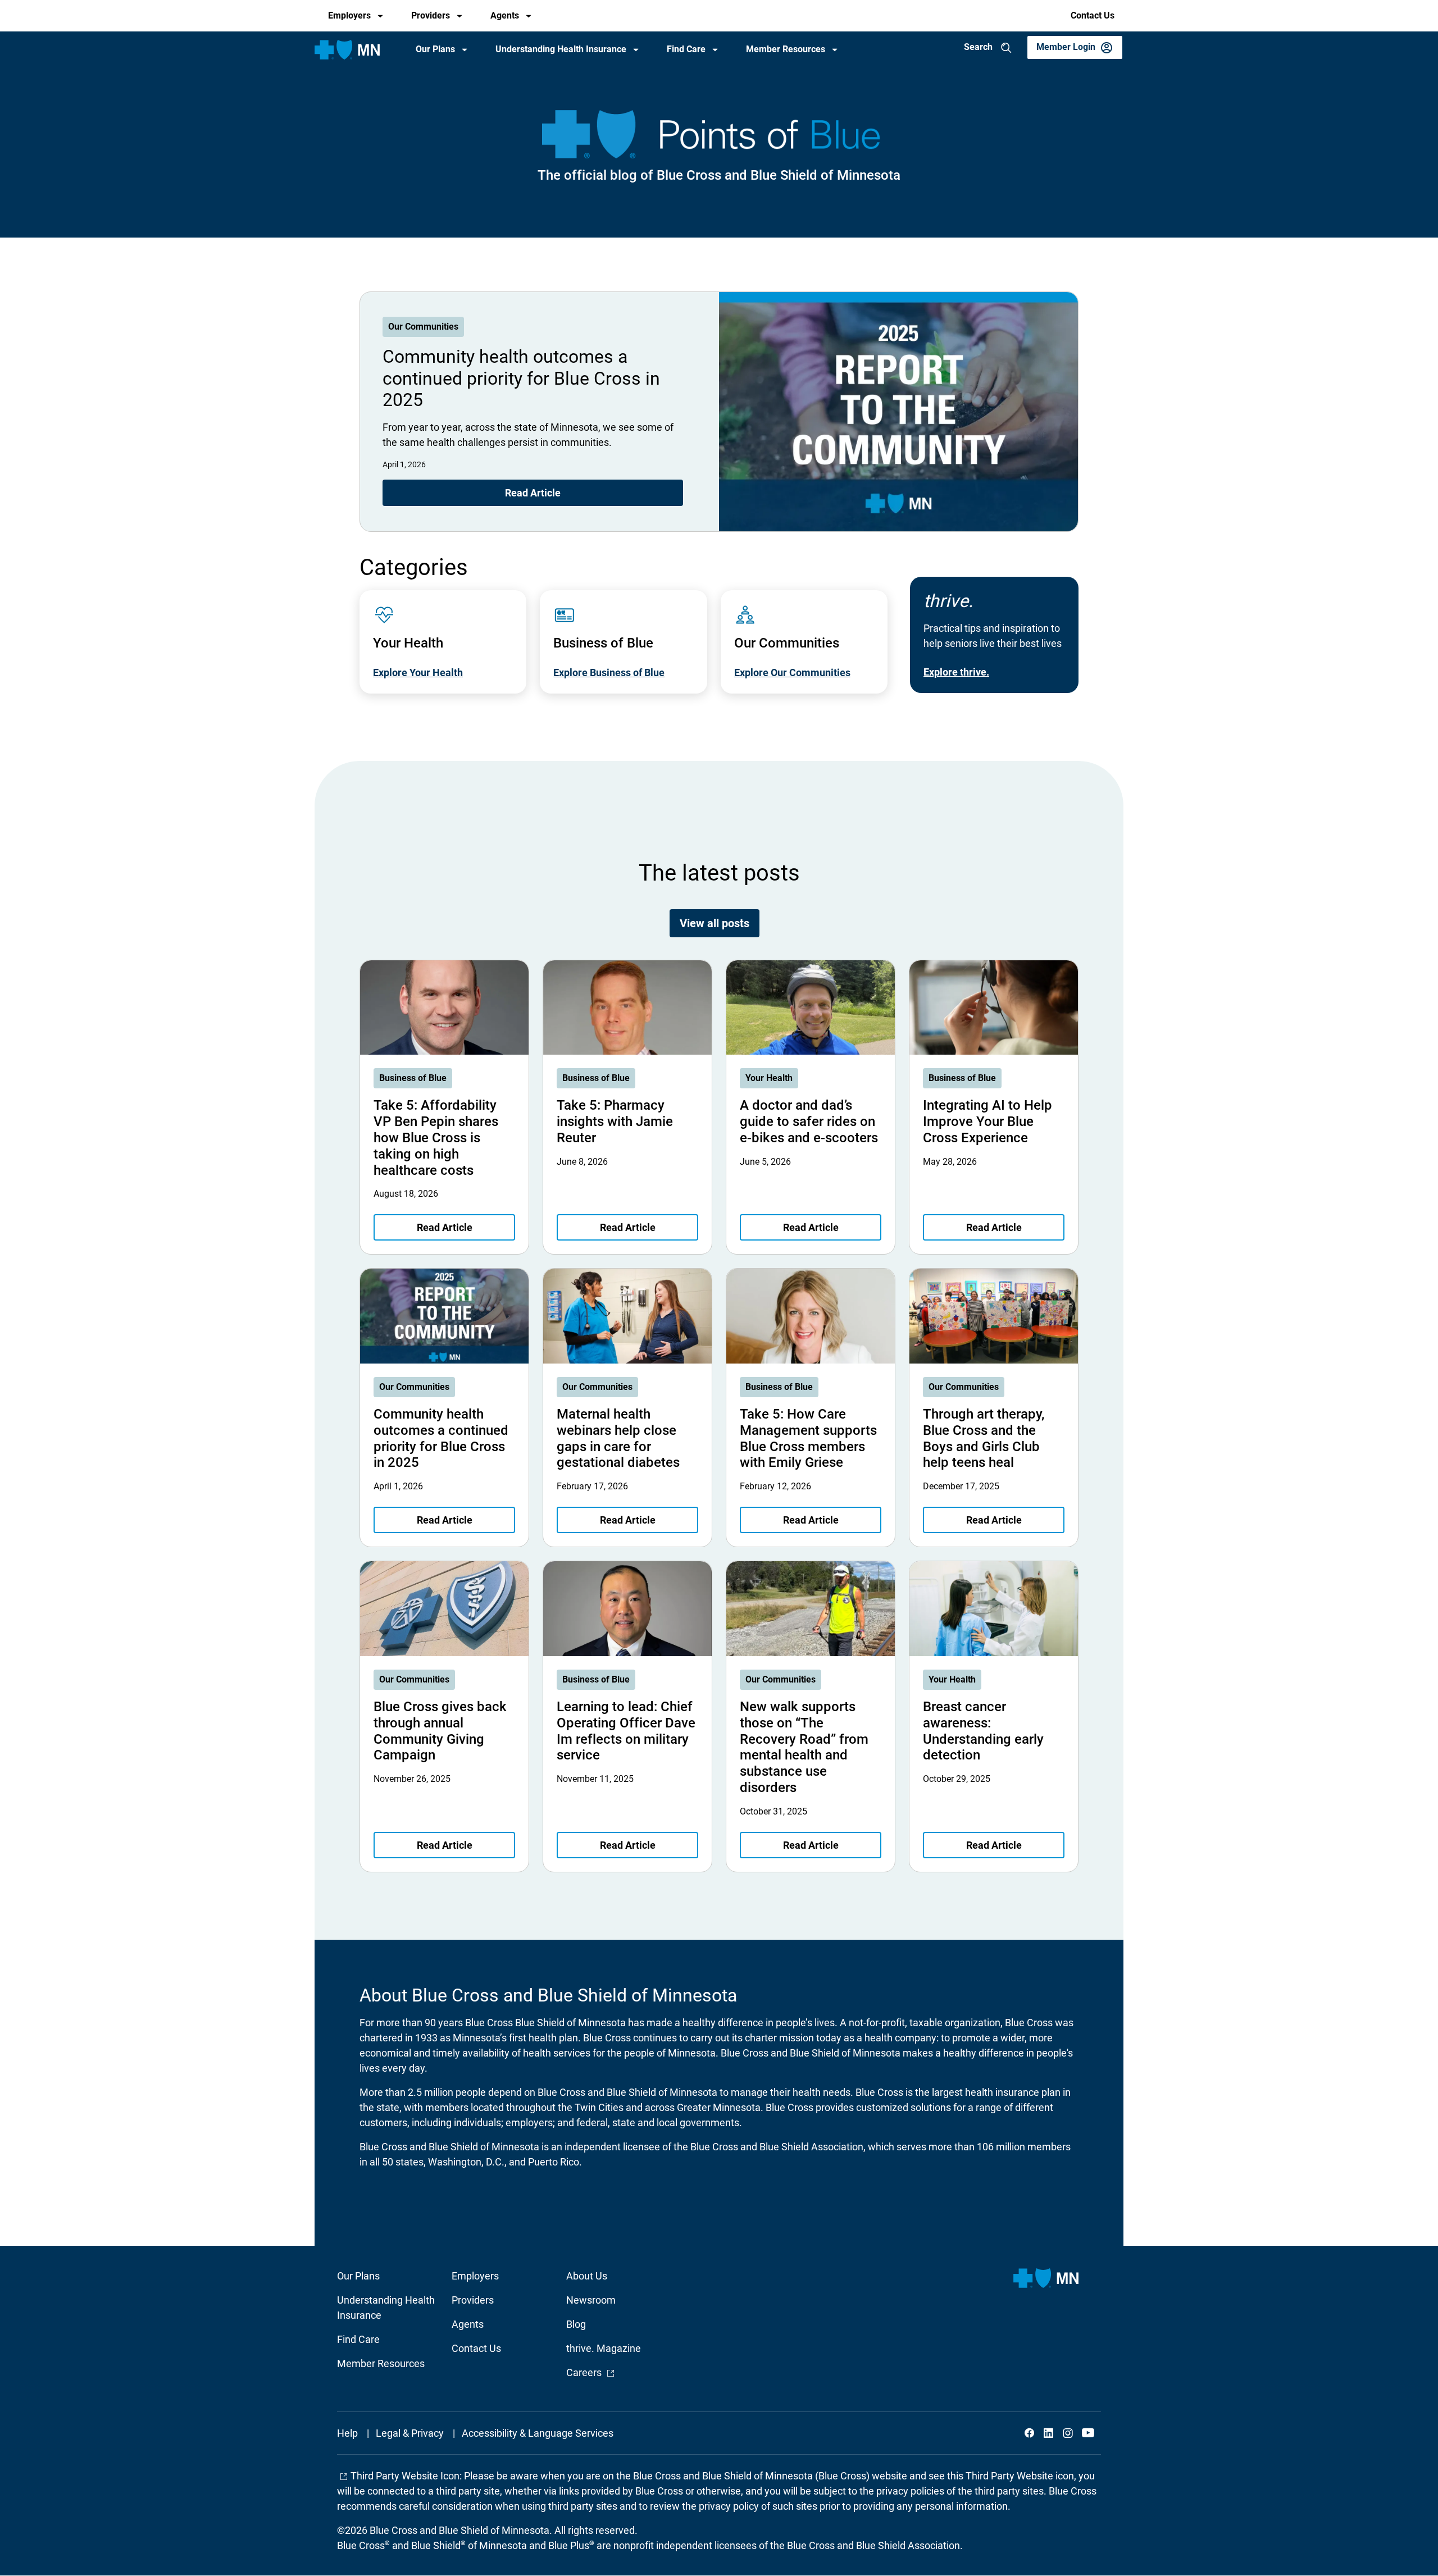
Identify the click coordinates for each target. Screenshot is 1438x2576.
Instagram (1068, 2433)
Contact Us (1093, 15)
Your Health (769, 1078)
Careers (591, 2372)
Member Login (1066, 47)
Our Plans (435, 49)
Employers (349, 15)
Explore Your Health (418, 673)
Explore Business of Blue (609, 673)
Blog (576, 2324)
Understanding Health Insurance (561, 49)
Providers (431, 15)
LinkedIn (1049, 2433)
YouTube (1087, 2433)
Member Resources (786, 49)
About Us (587, 2276)
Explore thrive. (956, 672)
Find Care (686, 49)
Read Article (533, 493)
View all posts (715, 923)
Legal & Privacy (410, 2433)
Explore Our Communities (792, 673)
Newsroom (591, 2300)
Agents (505, 15)
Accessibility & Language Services (538, 2433)
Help (347, 2433)
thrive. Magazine (604, 2348)
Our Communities (423, 327)
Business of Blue (413, 1078)
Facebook (1030, 2433)
